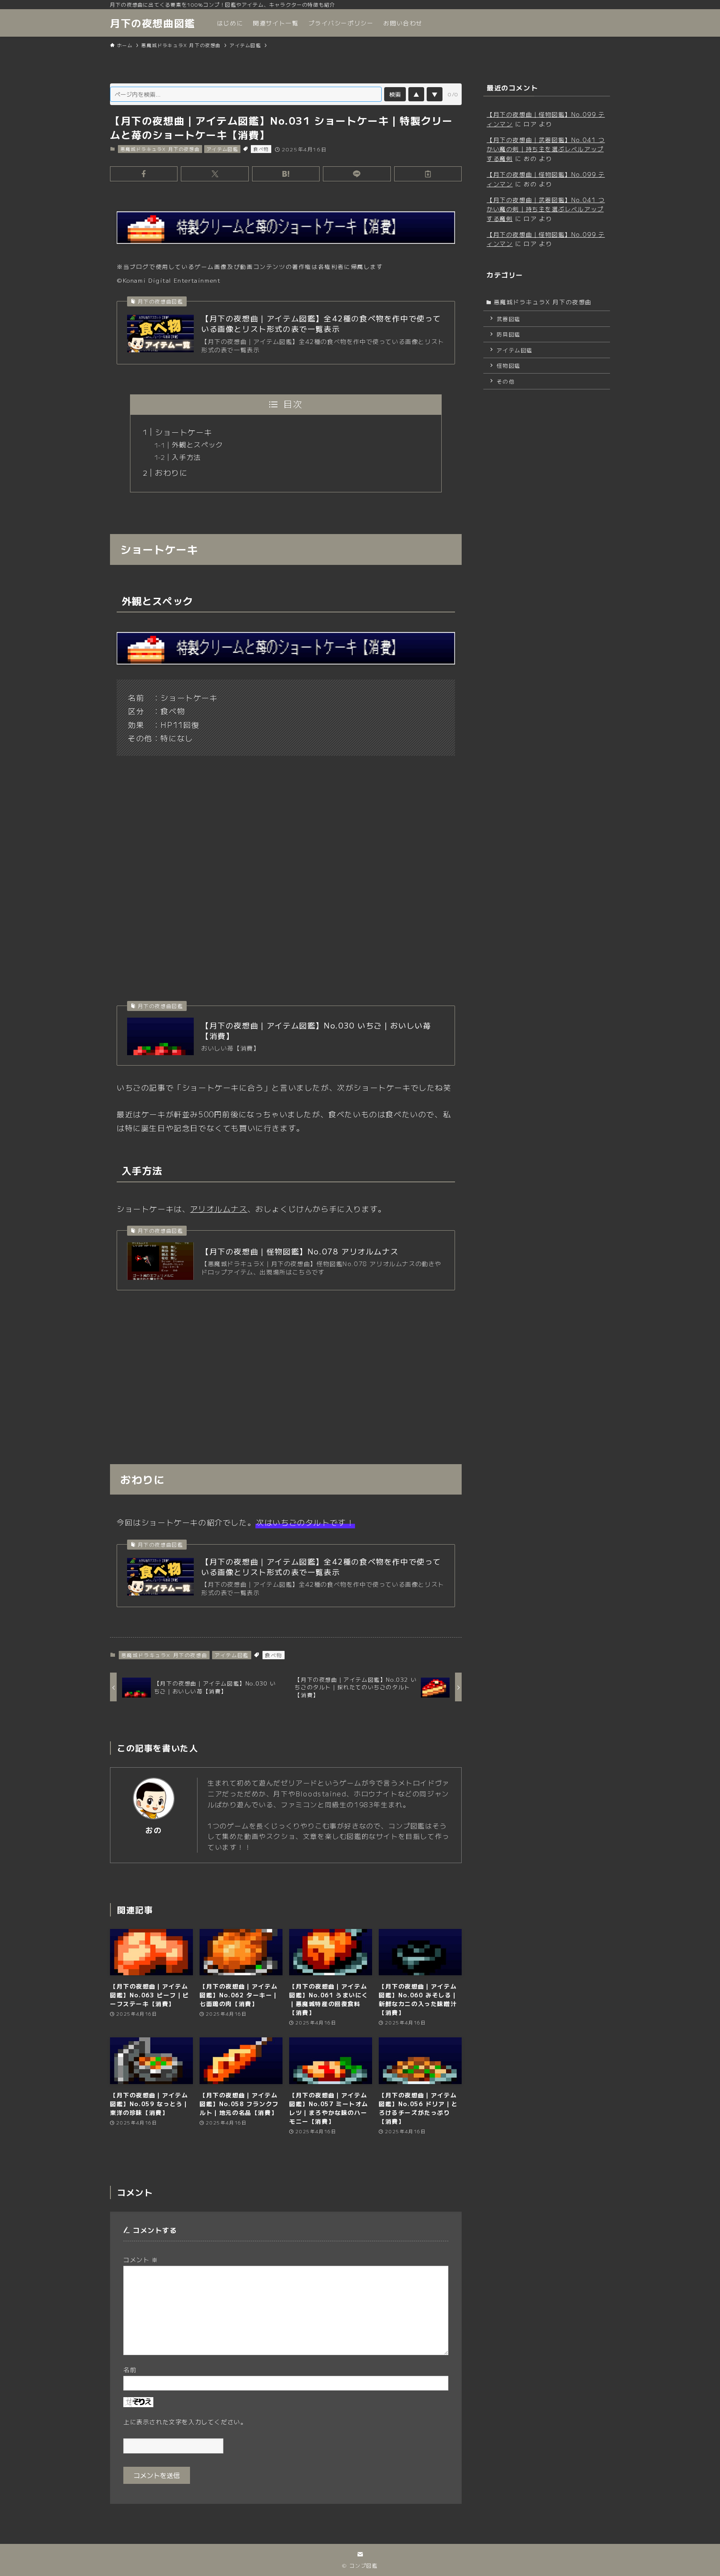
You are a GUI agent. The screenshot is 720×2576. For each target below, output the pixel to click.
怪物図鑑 (509, 365)
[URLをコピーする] (428, 174)
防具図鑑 (509, 334)
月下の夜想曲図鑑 (153, 23)
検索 (395, 94)
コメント (141, 2259)
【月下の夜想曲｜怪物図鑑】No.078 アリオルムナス (300, 1251)
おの (154, 1830)
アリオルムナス (219, 1209)
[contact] (360, 2554)
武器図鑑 (509, 319)
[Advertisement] (286, 1364)
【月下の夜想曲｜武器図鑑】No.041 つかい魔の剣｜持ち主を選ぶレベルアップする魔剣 (546, 149)
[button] (144, 174)
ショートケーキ (184, 432)
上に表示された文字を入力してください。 (185, 2422)
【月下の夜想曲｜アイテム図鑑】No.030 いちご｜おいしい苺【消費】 (316, 1031)
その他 (506, 381)
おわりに (171, 472)
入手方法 (186, 457)
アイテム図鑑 (222, 149)
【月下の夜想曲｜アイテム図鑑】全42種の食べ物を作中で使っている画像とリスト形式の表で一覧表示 (321, 324)
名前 (130, 2369)
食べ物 (261, 149)
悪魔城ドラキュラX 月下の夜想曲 (160, 149)
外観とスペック (197, 444)
